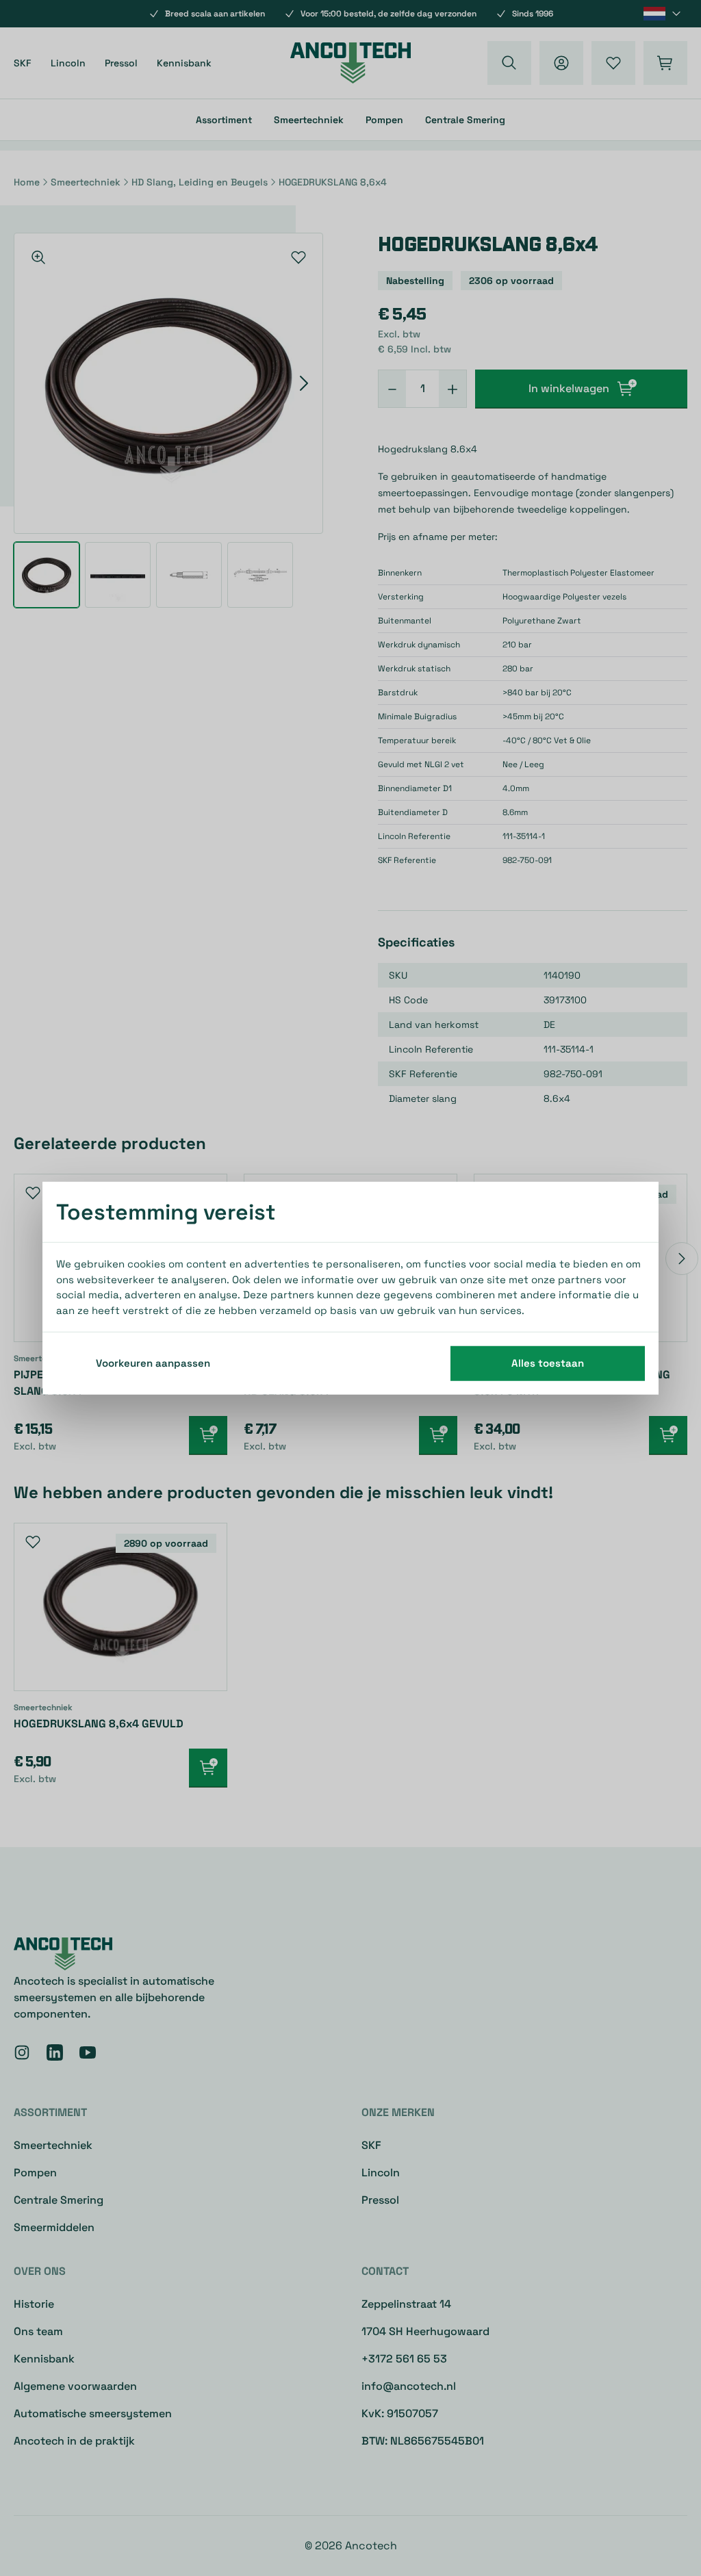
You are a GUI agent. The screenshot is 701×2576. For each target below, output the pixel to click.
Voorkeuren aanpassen (153, 1363)
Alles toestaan (548, 1363)
